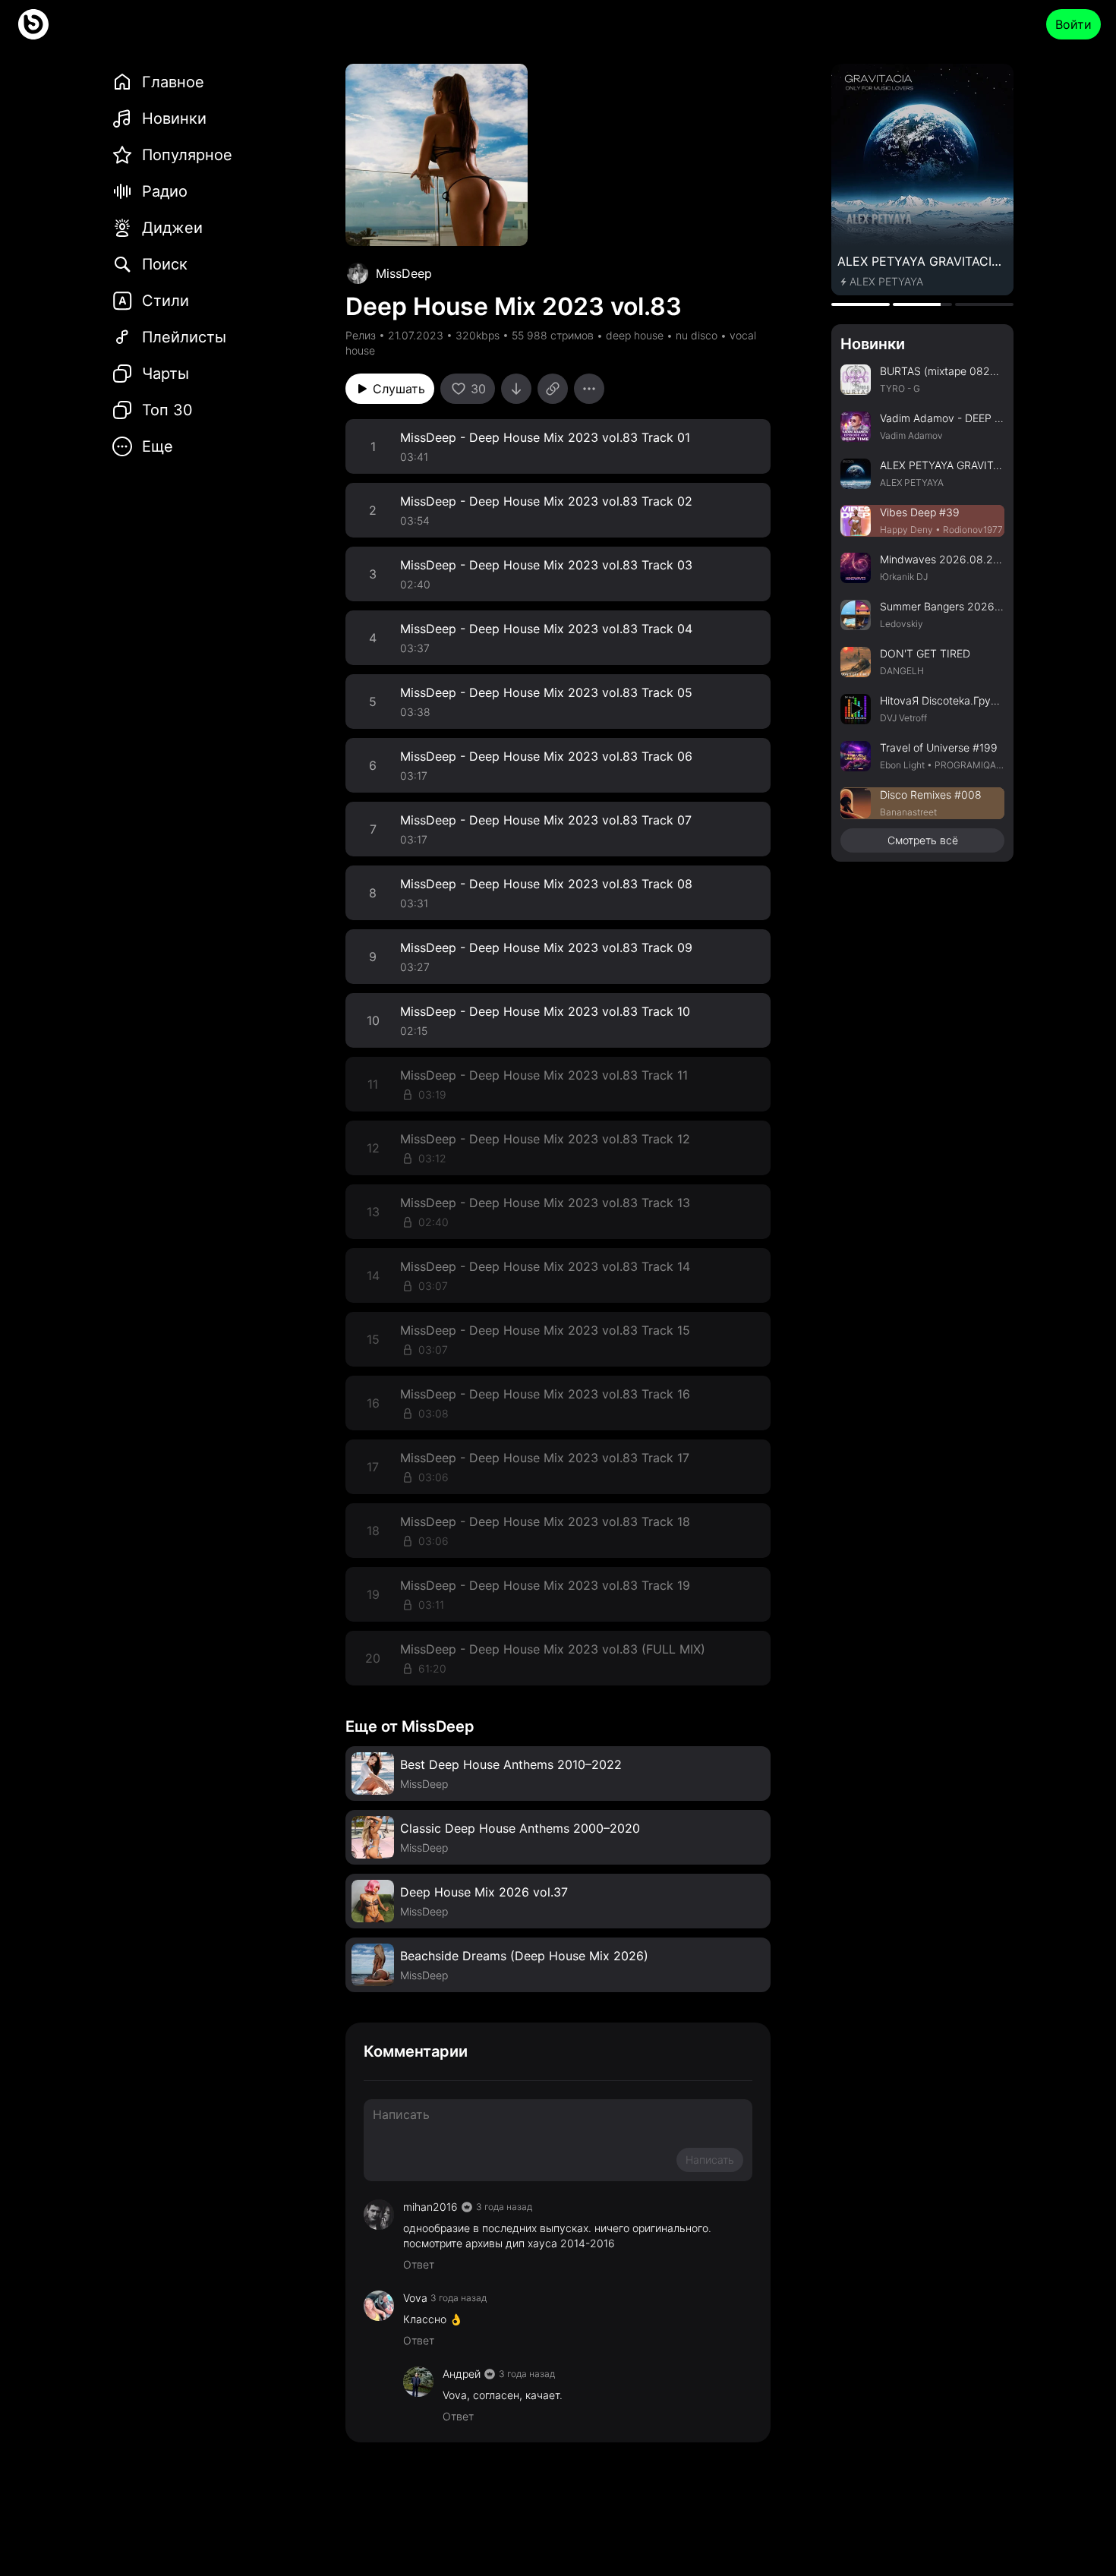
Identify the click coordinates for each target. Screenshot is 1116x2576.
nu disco (697, 335)
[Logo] (33, 24)
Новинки (873, 344)
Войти (1073, 24)
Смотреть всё (923, 840)
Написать (710, 2160)
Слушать (399, 389)
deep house (635, 335)
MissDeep (404, 273)
